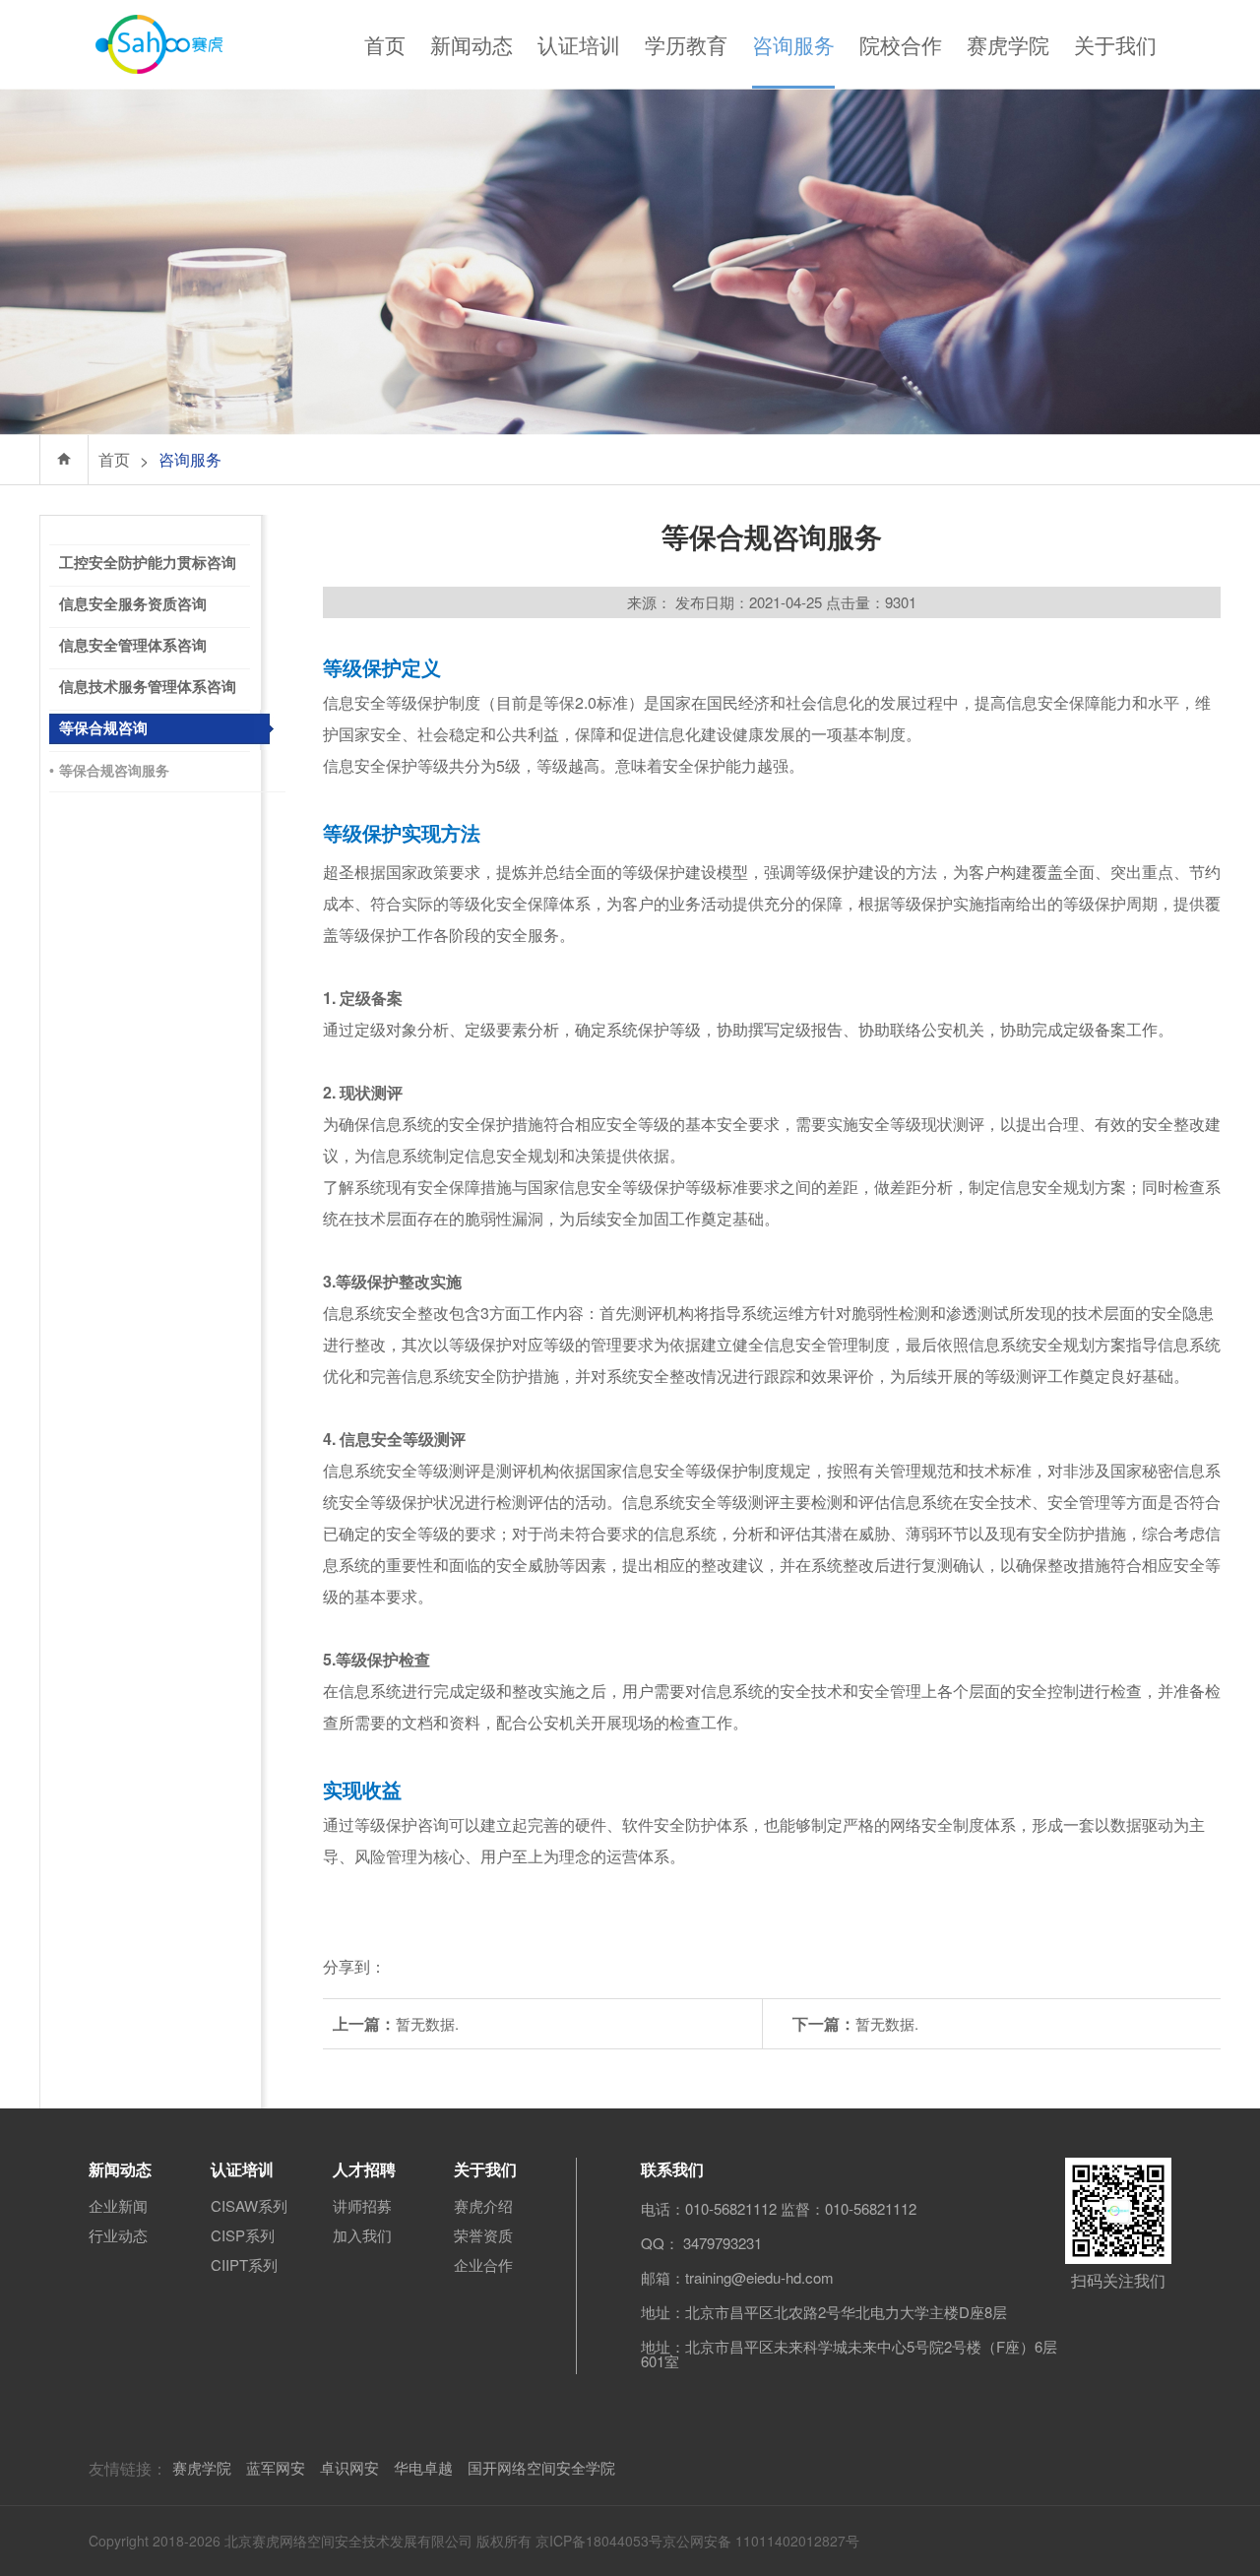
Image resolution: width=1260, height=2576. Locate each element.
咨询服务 (793, 44)
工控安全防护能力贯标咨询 (148, 563)
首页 (385, 44)
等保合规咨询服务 (109, 771)
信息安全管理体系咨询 (133, 646)
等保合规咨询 (103, 728)
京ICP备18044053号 (599, 2541)
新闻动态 (472, 44)
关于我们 (1115, 44)
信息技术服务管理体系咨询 (148, 687)
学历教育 (686, 44)
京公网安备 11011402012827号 (761, 2541)
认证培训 (579, 44)
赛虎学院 (1008, 44)
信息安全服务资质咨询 (133, 604)
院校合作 (901, 44)
